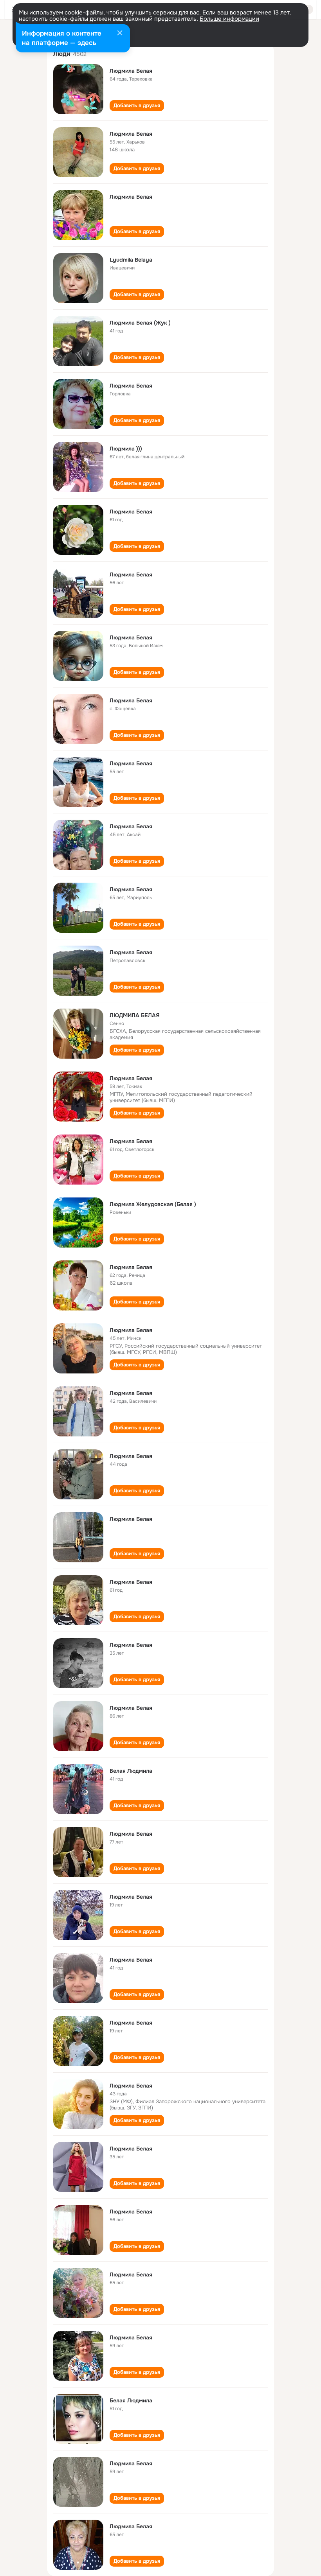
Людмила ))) (126, 449)
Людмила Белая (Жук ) (140, 323)
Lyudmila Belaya (131, 260)
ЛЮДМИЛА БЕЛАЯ (135, 1015)
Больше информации (229, 19)
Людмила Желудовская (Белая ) (153, 1204)
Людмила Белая (131, 71)
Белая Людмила (131, 1771)
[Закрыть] (120, 34)
